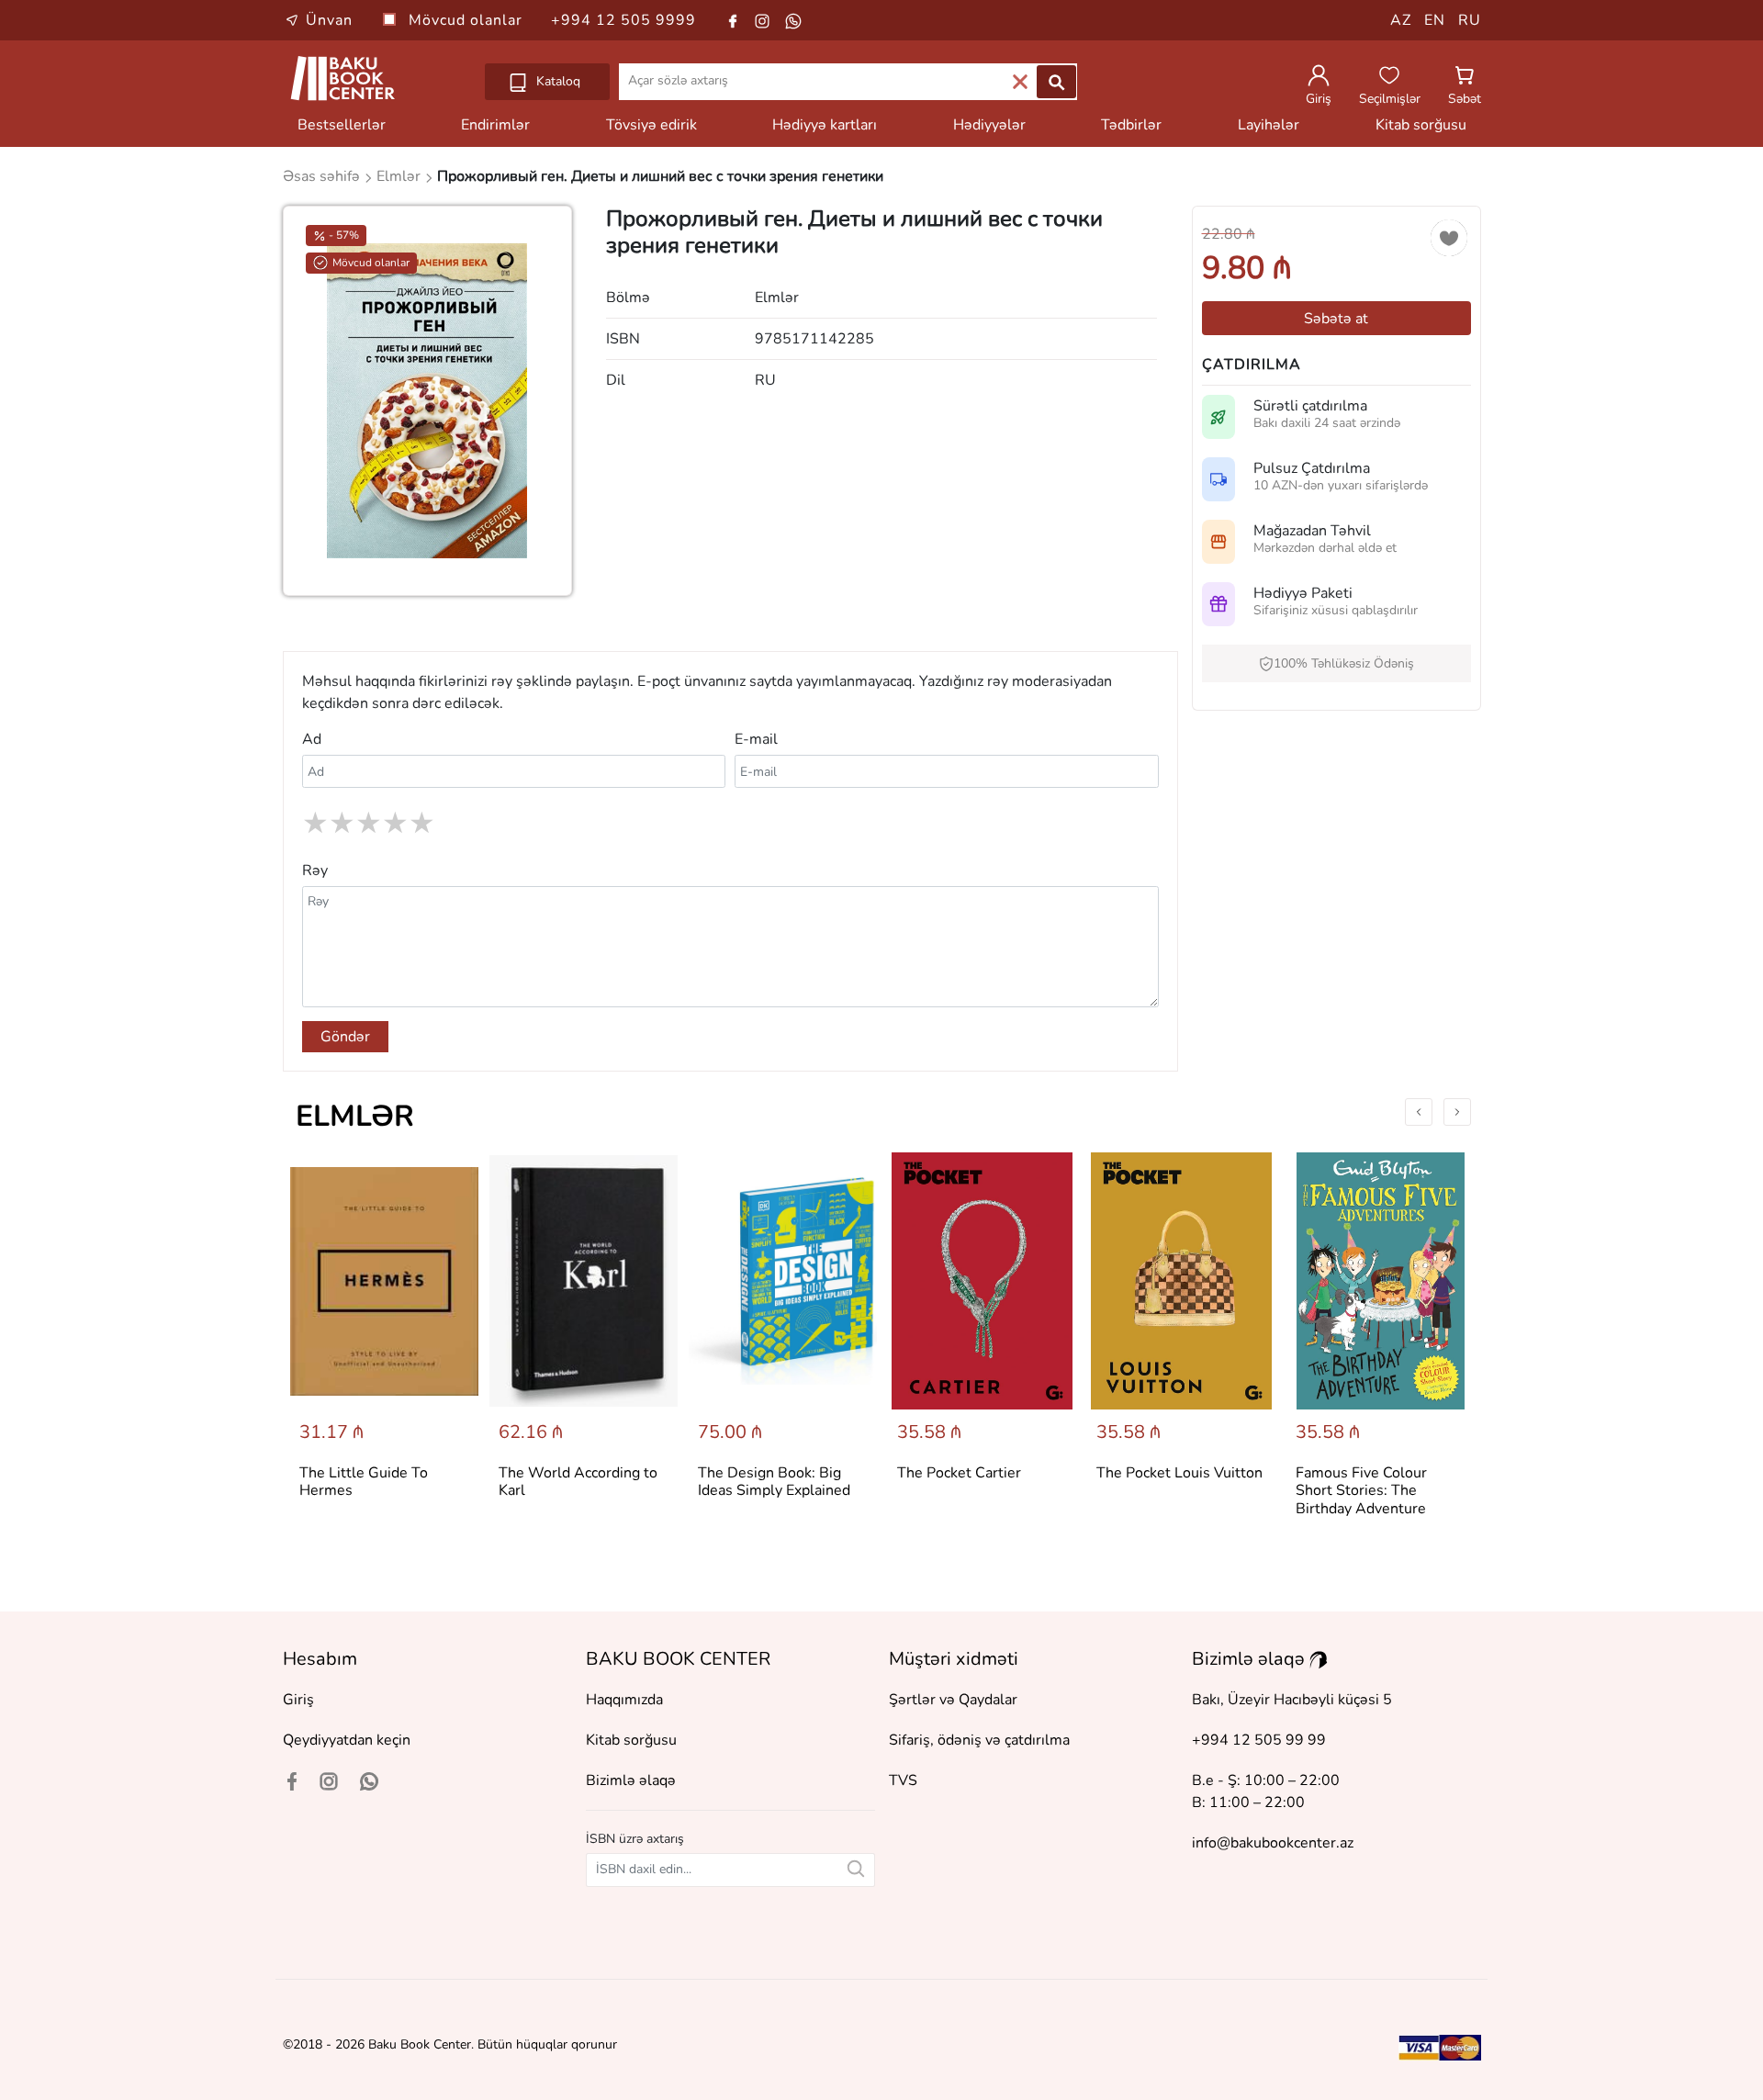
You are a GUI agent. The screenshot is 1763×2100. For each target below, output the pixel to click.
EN (1435, 20)
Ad (312, 739)
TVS (903, 1780)
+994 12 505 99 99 (1259, 1740)
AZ (1401, 20)
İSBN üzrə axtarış (635, 1839)
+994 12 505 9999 (623, 20)
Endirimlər (495, 125)
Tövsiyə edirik (651, 125)
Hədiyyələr (989, 125)
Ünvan (329, 20)
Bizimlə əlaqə (631, 1780)
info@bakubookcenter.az (1273, 1843)
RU (1470, 20)
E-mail (756, 739)
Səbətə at (1336, 319)
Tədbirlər (1131, 125)
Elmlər (355, 1116)
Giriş (298, 1700)
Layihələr (1269, 125)
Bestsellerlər (342, 125)
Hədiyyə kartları (825, 125)
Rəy (315, 870)
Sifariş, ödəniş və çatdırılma (979, 1740)
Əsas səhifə (323, 176)
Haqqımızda (624, 1700)
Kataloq (556, 81)
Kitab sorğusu (1421, 125)
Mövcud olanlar (468, 20)
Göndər (345, 1037)
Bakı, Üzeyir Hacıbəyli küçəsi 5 (1292, 1700)
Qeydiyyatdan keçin (347, 1740)
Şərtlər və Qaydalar (953, 1700)
